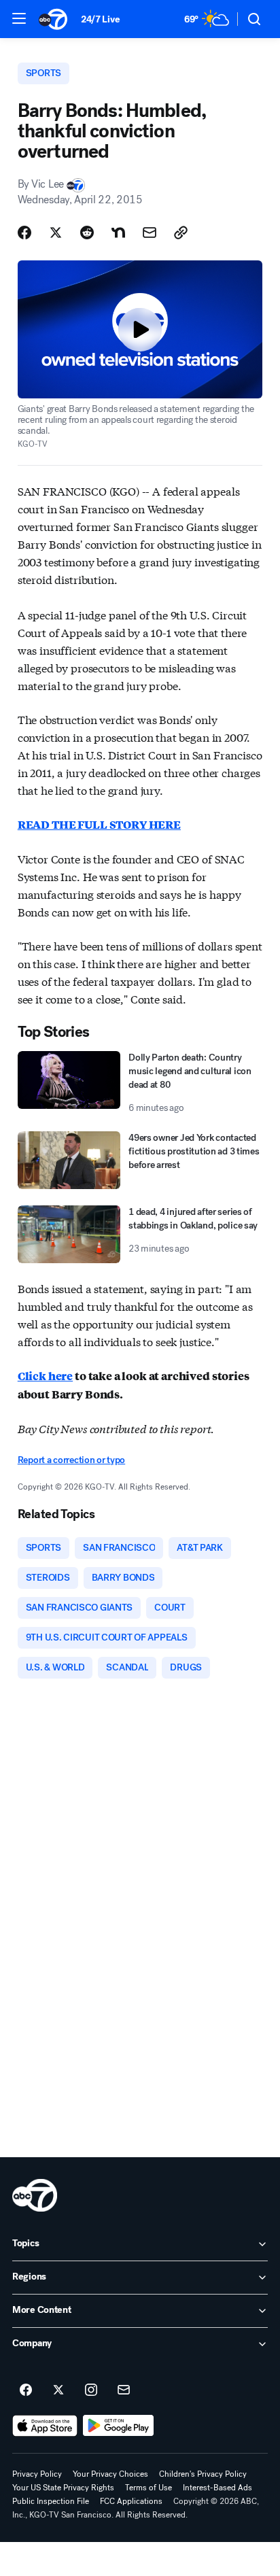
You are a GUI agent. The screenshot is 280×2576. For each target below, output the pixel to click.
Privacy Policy (37, 2474)
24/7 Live (100, 19)
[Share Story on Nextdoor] (118, 233)
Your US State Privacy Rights (63, 2488)
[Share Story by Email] (150, 233)
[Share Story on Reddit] (87, 233)
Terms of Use (148, 2488)
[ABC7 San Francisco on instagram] (91, 2390)
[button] (19, 18)
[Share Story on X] (56, 233)
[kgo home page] (35, 2195)
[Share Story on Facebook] (24, 233)
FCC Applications (131, 2501)
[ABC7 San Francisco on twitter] (58, 2390)
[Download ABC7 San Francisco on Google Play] (119, 2426)
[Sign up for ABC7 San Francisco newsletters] (124, 2390)
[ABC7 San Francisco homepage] (53, 19)
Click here (45, 1376)
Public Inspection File (51, 2501)
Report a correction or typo (71, 1460)
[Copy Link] (181, 233)
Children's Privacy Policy (203, 2474)
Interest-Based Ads (217, 2488)
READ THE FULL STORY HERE (99, 824)
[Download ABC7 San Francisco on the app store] (45, 2426)
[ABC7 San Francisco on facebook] (26, 2390)
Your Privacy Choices (110, 2474)
